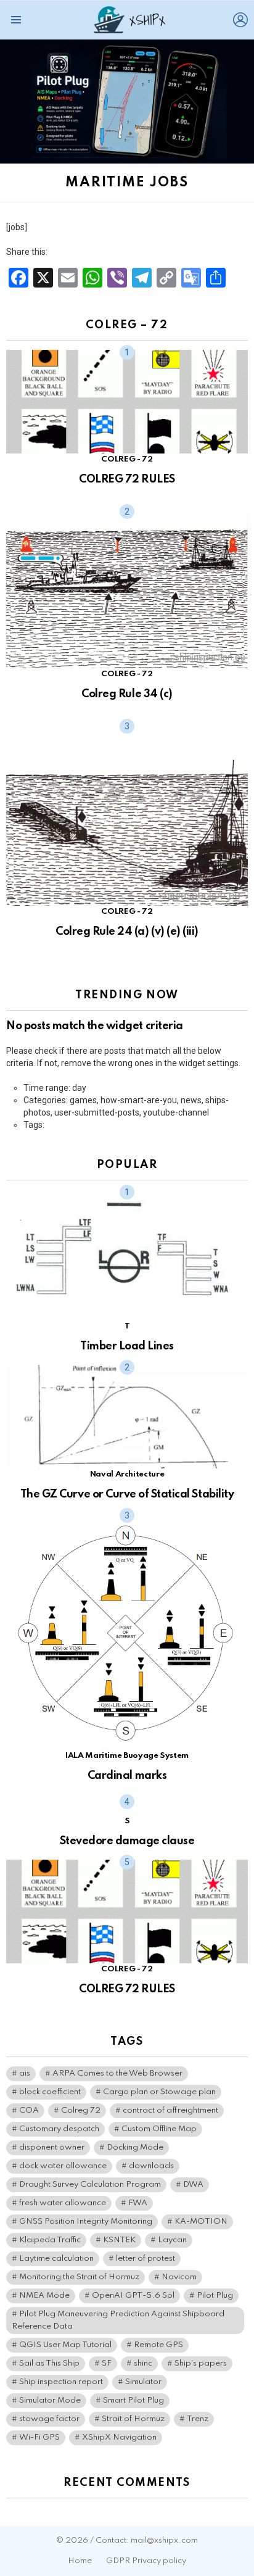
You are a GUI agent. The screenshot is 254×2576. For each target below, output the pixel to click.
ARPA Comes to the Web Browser (117, 2073)
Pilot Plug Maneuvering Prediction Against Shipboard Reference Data (118, 2320)
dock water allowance (63, 2166)
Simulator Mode (50, 2400)
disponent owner (52, 2147)
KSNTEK (119, 2240)
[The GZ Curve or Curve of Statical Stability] (127, 1417)
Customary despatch (59, 2129)
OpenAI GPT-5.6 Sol (133, 2296)
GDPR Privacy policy (146, 2561)
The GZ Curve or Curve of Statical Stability (127, 1494)
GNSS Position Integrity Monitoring (86, 2222)
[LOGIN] (240, 20)
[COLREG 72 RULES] (127, 402)
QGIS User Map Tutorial (65, 2345)
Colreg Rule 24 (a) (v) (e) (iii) (127, 932)
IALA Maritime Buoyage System (127, 1756)
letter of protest (145, 2259)
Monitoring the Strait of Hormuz (79, 2277)
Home (80, 2561)
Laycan (172, 2240)
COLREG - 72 (127, 459)
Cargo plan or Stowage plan (159, 2092)
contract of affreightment (170, 2110)
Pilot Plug (215, 2296)
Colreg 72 (81, 2110)
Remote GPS (158, 2345)
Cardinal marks (127, 1776)
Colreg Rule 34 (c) (127, 694)
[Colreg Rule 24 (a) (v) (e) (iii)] (127, 815)
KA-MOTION (201, 2222)
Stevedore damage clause (127, 1841)
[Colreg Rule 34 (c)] (127, 589)
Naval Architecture (127, 1474)
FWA (138, 2203)
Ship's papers (201, 2363)
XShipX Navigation (119, 2437)
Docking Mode (135, 2147)
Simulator (143, 2382)
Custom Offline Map (159, 2129)
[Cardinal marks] (127, 1631)
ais (25, 2073)
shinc (143, 2363)
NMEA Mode (44, 2296)
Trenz (198, 2419)
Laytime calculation (56, 2259)
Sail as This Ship (49, 2363)
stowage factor (49, 2419)
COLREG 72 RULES (127, 479)
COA (29, 2110)
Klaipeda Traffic (50, 2240)
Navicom (179, 2277)
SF (107, 2363)
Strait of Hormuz (133, 2419)
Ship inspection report (61, 2382)
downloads (151, 2166)
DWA (193, 2185)
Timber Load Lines (127, 1346)
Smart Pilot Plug (133, 2400)
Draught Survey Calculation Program (90, 2185)
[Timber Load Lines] (127, 1255)
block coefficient (50, 2092)
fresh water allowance (63, 2203)
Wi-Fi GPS (39, 2437)
